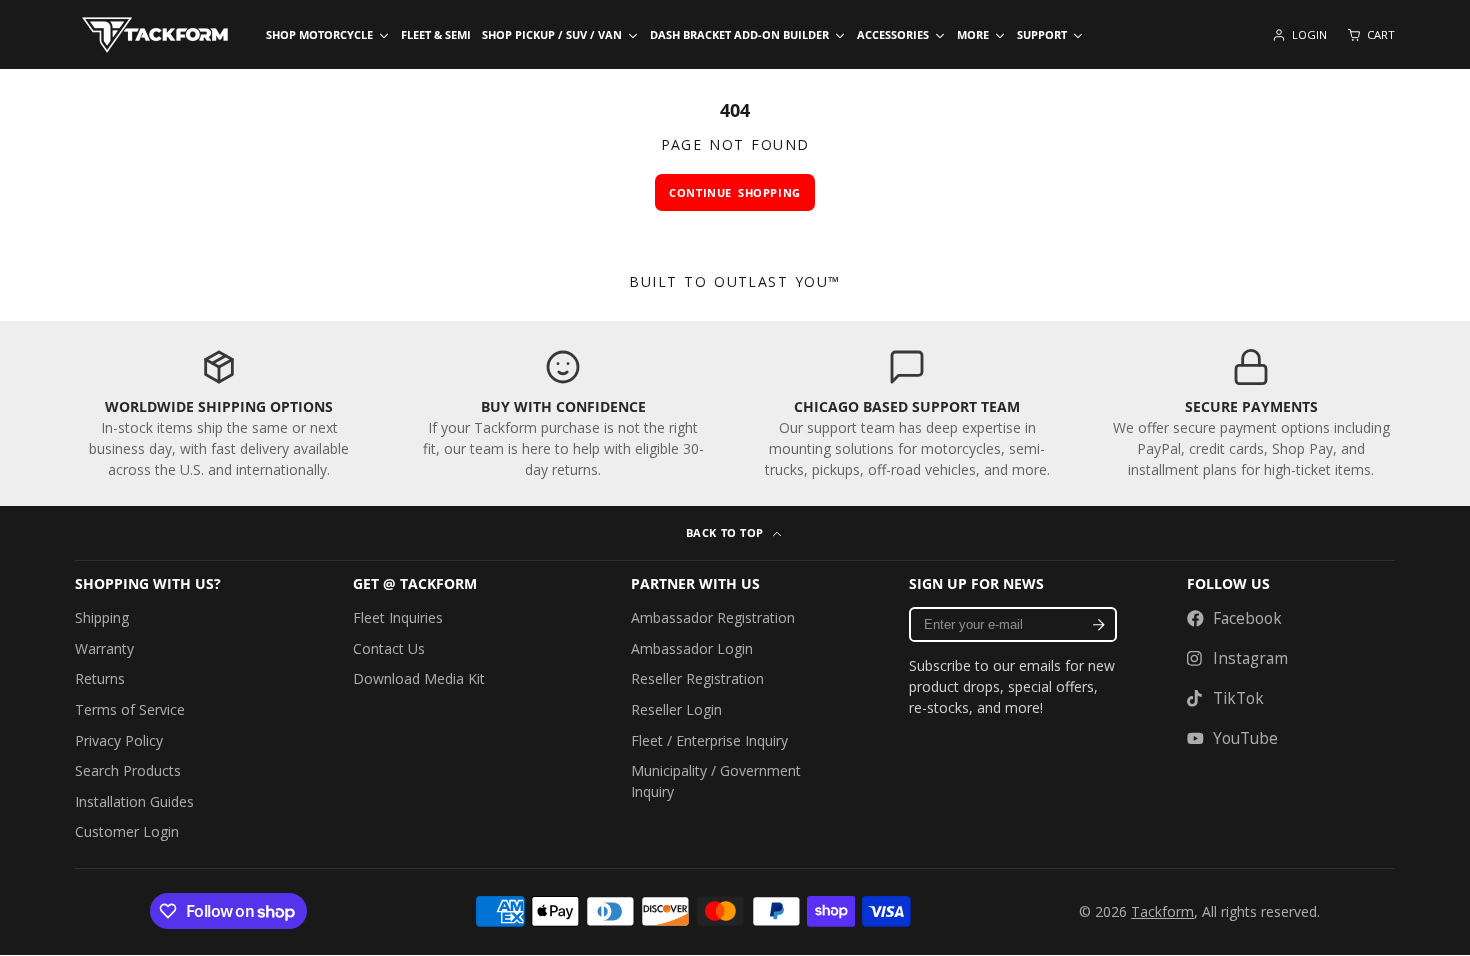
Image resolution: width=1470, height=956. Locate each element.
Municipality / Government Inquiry (716, 781)
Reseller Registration (697, 678)
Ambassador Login (692, 648)
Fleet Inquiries (398, 617)
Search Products (128, 770)
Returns (100, 678)
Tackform (1162, 911)
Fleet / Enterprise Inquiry (709, 740)
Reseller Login (676, 709)
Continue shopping (734, 192)
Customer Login (127, 831)
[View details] (219, 413)
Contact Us (389, 648)
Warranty (104, 648)
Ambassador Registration (713, 617)
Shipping (102, 617)
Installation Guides (134, 801)
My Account (1299, 35)
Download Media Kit (419, 678)
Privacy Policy (119, 740)
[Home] (155, 35)
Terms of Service (130, 709)
